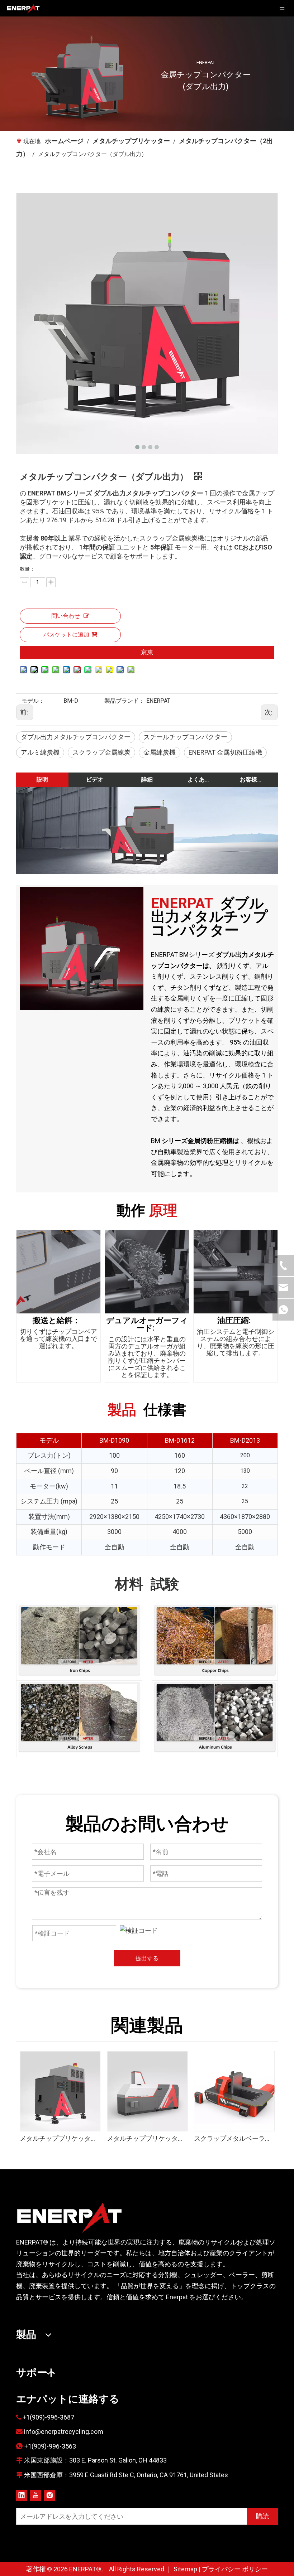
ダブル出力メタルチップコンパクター (76, 737)
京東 (147, 652)
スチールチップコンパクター (185, 737)
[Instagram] (49, 2495)
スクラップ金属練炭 (101, 752)
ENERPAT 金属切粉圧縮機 (225, 752)
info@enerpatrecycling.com (64, 2432)
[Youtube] (35, 2495)
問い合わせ (66, 616)
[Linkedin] (22, 2495)
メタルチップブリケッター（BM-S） (60, 2138)
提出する (147, 1958)
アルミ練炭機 (40, 752)
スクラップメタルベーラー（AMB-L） (234, 2138)
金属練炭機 (160, 752)
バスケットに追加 (66, 635)
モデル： (33, 701)
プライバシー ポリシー (235, 2569)
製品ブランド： (124, 701)
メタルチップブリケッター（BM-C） (147, 2138)
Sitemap (185, 2569)
